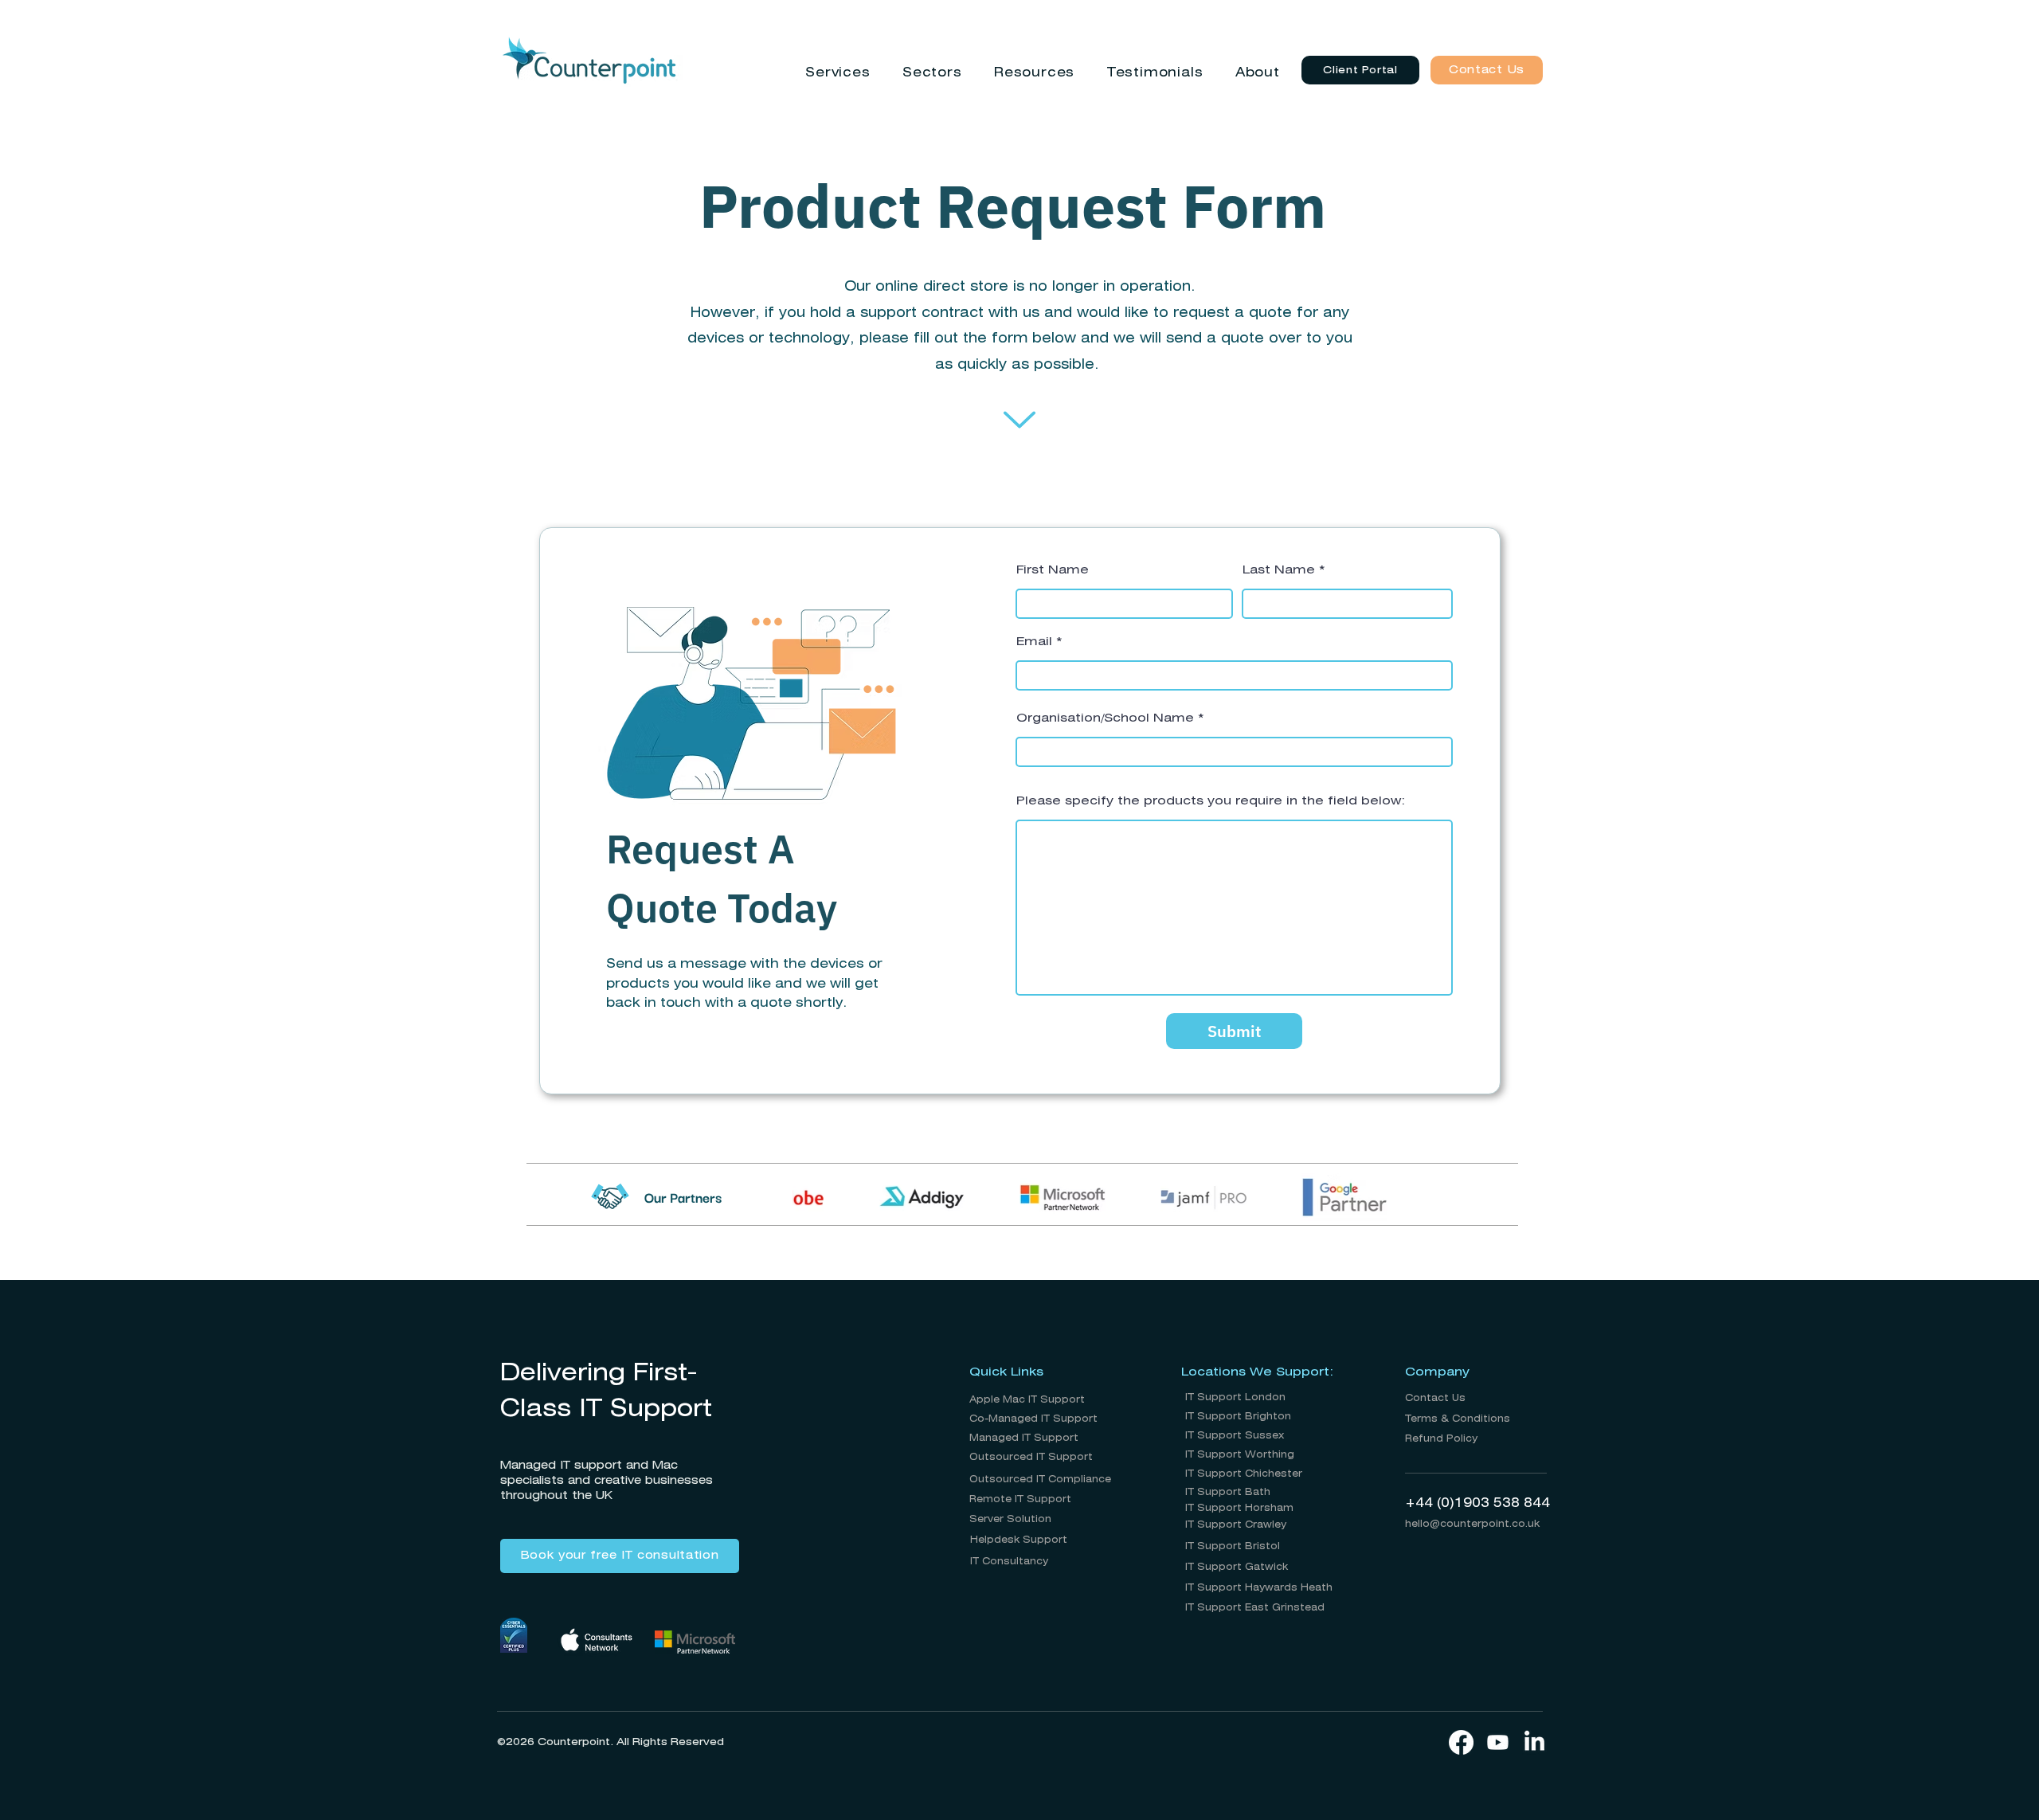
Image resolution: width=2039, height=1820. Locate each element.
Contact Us (1435, 1398)
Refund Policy (1441, 1439)
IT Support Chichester (1244, 1474)
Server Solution (1010, 1519)
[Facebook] (1461, 1742)
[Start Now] (1019, 420)
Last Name (1279, 570)
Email (1034, 642)
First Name (1053, 570)
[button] (838, 73)
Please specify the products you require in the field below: (1211, 801)
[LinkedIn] (1534, 1742)
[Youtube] (1498, 1742)
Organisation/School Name (1105, 718)
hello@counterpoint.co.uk (1472, 1524)
